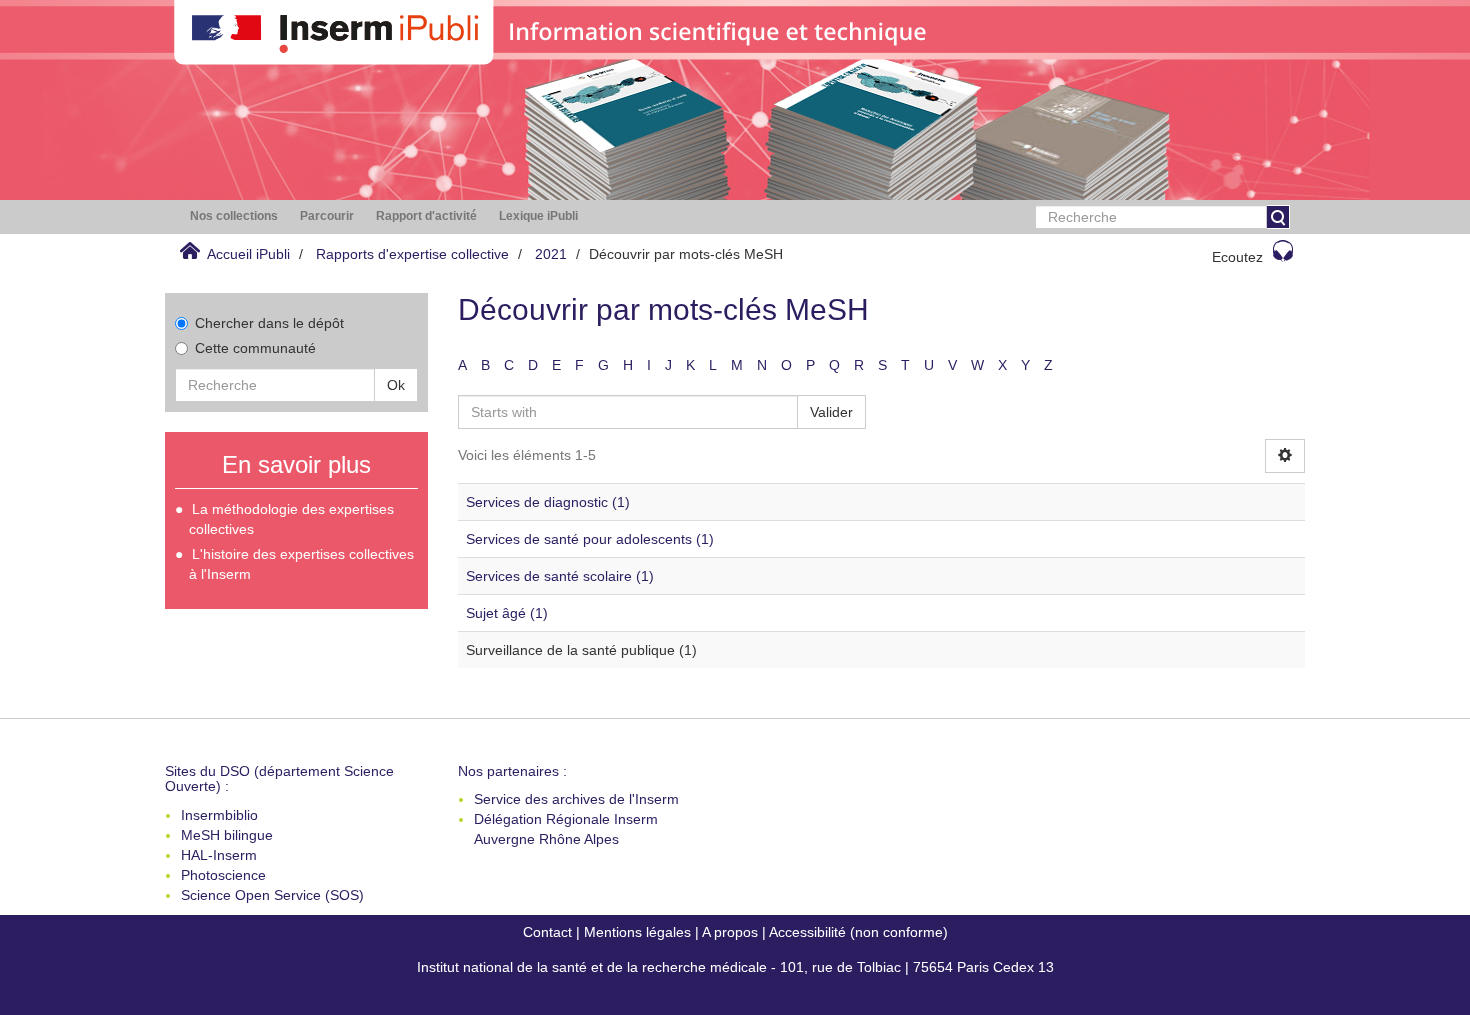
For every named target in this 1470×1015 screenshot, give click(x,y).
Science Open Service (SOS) (272, 895)
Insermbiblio (219, 815)
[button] (234, 216)
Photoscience (223, 875)
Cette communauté (255, 348)
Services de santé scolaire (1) (560, 576)
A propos (730, 932)
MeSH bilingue (227, 835)
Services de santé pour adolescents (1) (590, 539)
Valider (831, 412)
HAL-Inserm (219, 855)
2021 (551, 254)
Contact (547, 932)
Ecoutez (1237, 257)
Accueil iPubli (248, 254)
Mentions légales (637, 932)
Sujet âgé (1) (507, 613)
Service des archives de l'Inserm (576, 799)
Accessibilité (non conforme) (858, 932)
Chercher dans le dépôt (269, 323)
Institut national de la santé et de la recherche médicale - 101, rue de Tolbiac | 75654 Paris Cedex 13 (735, 967)
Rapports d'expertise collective (412, 254)
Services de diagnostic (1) (548, 502)
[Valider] (1278, 217)
